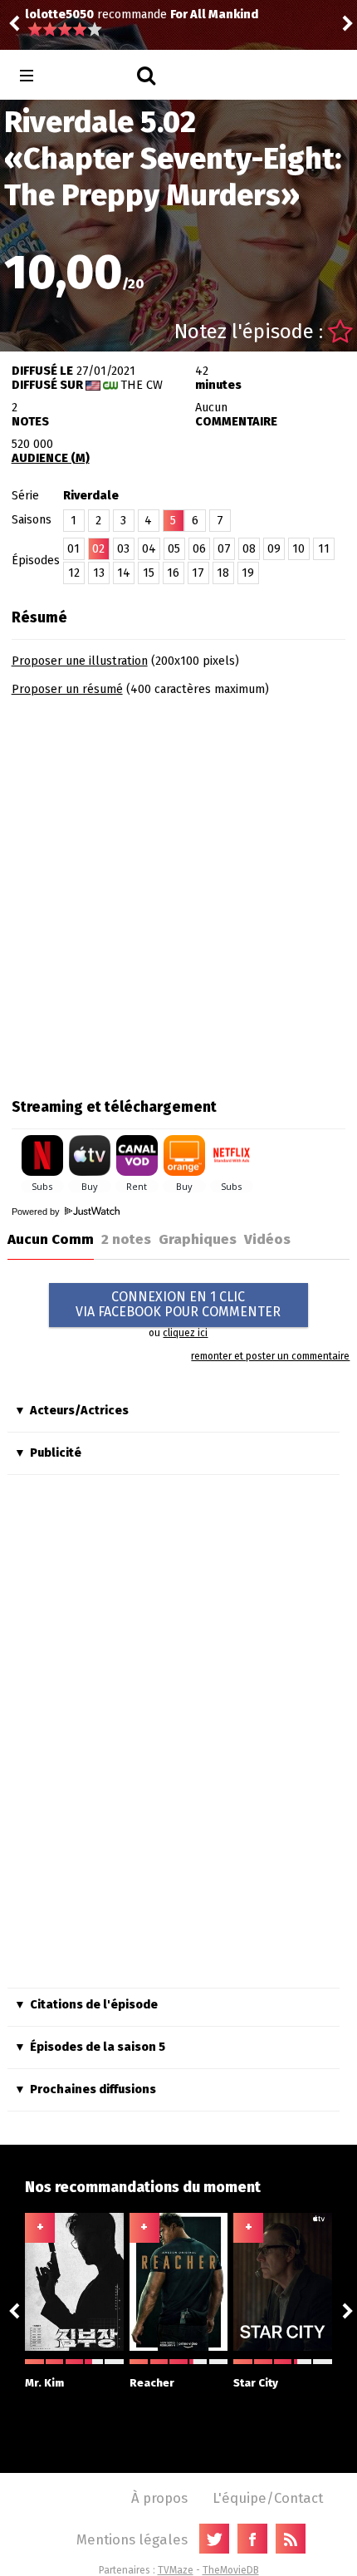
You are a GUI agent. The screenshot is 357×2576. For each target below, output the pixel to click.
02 (98, 549)
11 (324, 549)
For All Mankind (92, 15)
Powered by (37, 1212)
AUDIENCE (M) (51, 458)
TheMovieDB (231, 2570)
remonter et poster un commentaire (270, 1356)
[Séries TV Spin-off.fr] (93, 76)
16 (173, 573)
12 (74, 573)
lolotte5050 (245, 23)
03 (123, 549)
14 (124, 573)
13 (99, 573)
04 (149, 549)
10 (298, 549)
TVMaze (176, 2570)
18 (223, 573)
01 (73, 549)
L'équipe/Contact (268, 2498)
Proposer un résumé (67, 689)
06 (199, 549)
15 (149, 573)
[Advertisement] (178, 892)
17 (198, 573)
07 (224, 549)
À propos (159, 2498)
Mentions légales (132, 2539)
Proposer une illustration (80, 661)
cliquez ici (185, 1333)
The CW (142, 385)
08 (249, 549)
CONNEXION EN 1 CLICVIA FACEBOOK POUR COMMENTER (178, 1304)
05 (174, 549)
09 (274, 549)
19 (248, 573)
